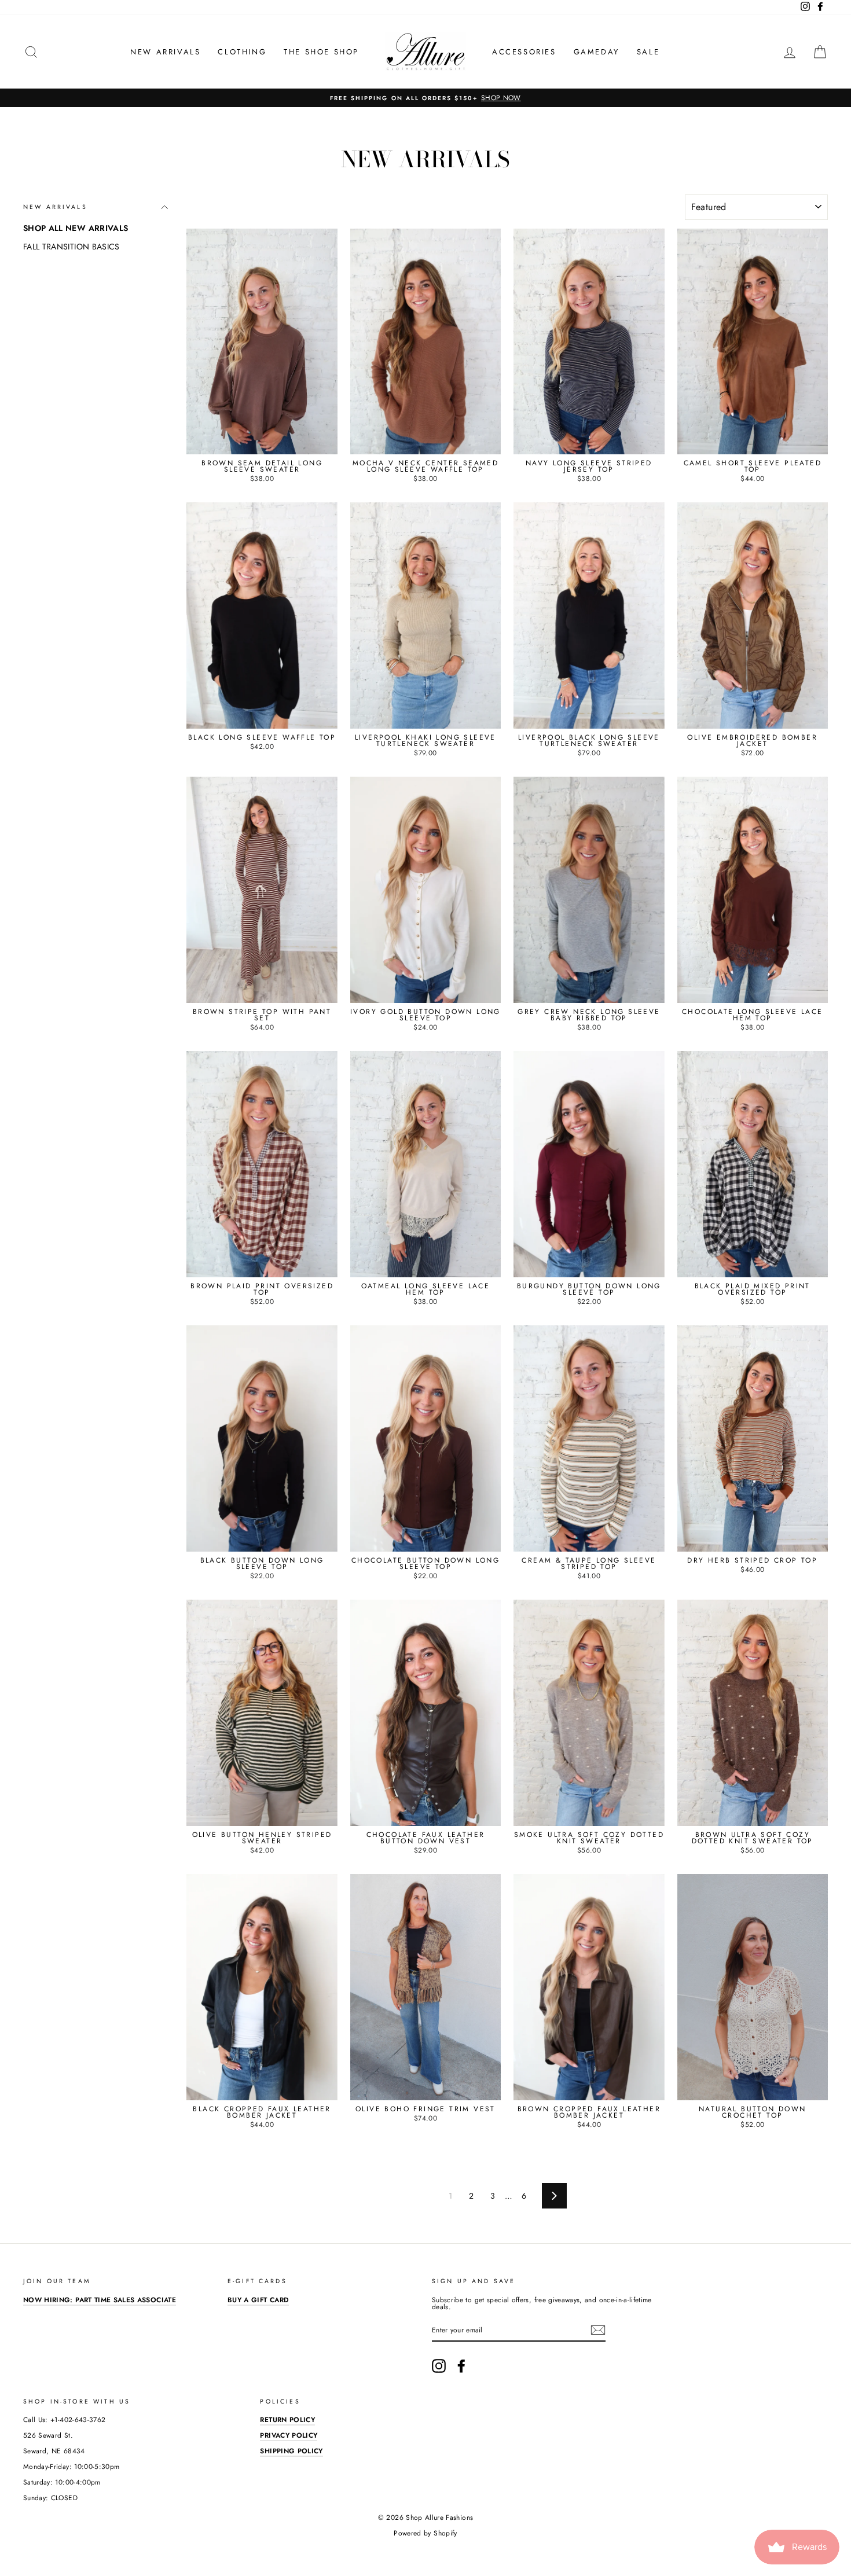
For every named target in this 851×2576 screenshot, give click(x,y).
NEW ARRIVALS (165, 52)
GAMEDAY (597, 52)
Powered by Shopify (425, 2533)
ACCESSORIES (524, 52)
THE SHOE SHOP (321, 52)
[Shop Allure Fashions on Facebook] (461, 2366)
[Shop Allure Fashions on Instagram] (439, 2366)
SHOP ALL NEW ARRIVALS (76, 228)
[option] (425, 98)
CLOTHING (242, 52)
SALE (648, 52)
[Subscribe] (598, 2330)
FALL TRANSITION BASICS (71, 247)
